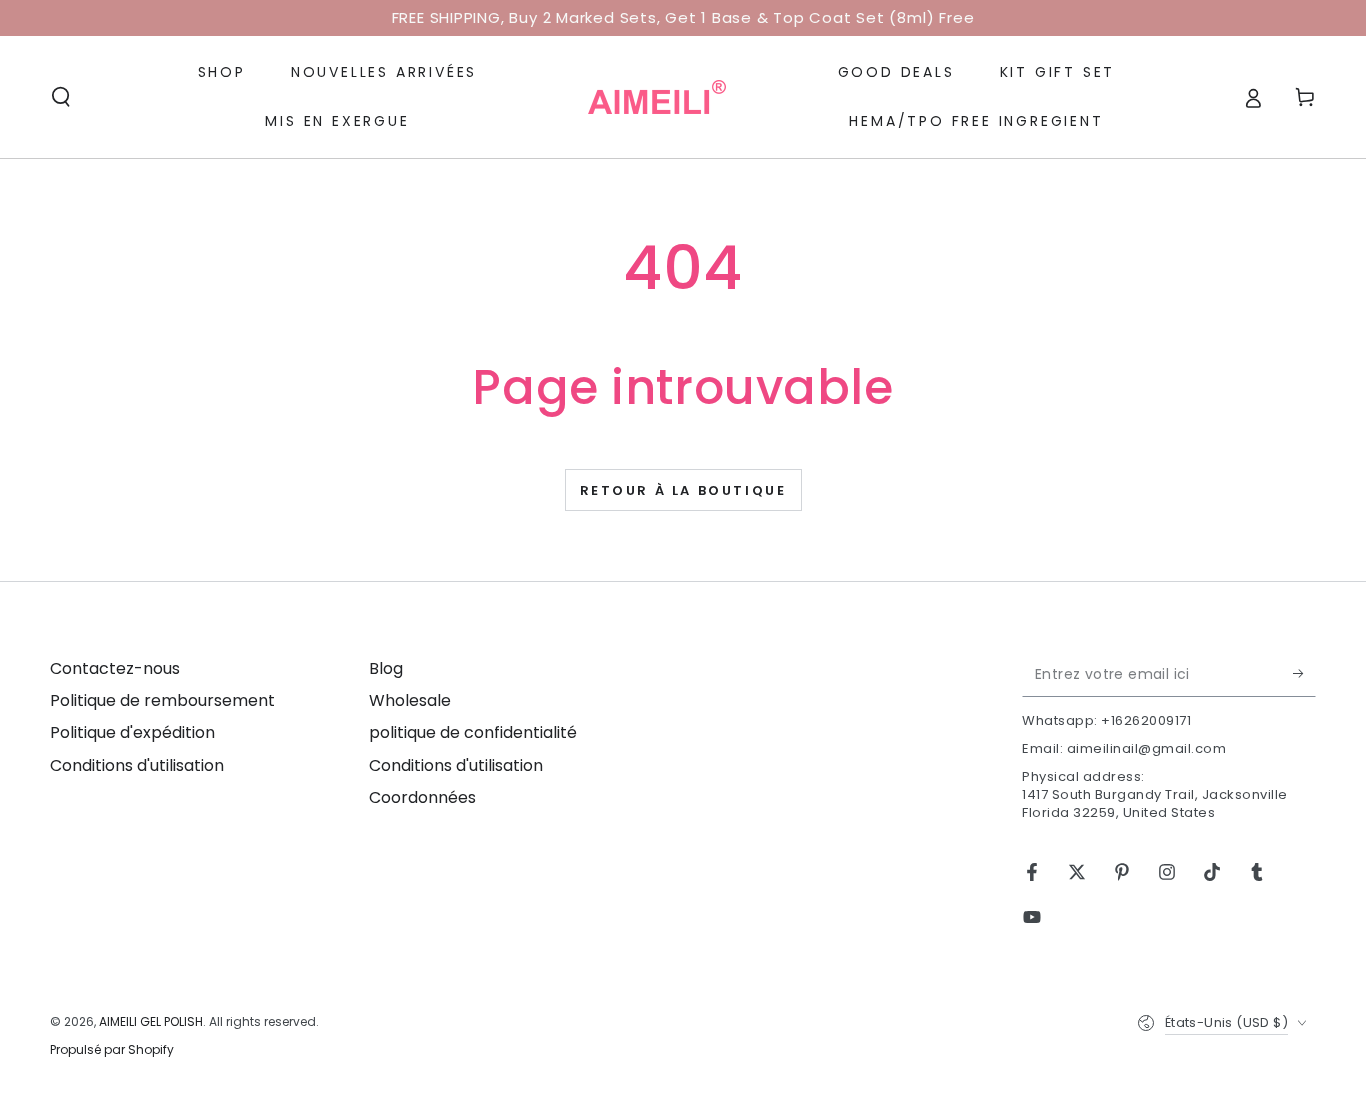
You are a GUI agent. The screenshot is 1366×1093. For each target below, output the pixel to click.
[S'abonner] (1304, 674)
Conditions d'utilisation (137, 765)
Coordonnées (422, 797)
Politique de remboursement (162, 700)
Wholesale (410, 700)
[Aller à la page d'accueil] (657, 97)
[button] (61, 97)
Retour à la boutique (683, 490)
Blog (386, 668)
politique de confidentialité (473, 732)
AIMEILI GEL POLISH (151, 1021)
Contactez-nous (115, 668)
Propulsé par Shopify (112, 1050)
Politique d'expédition (132, 732)
